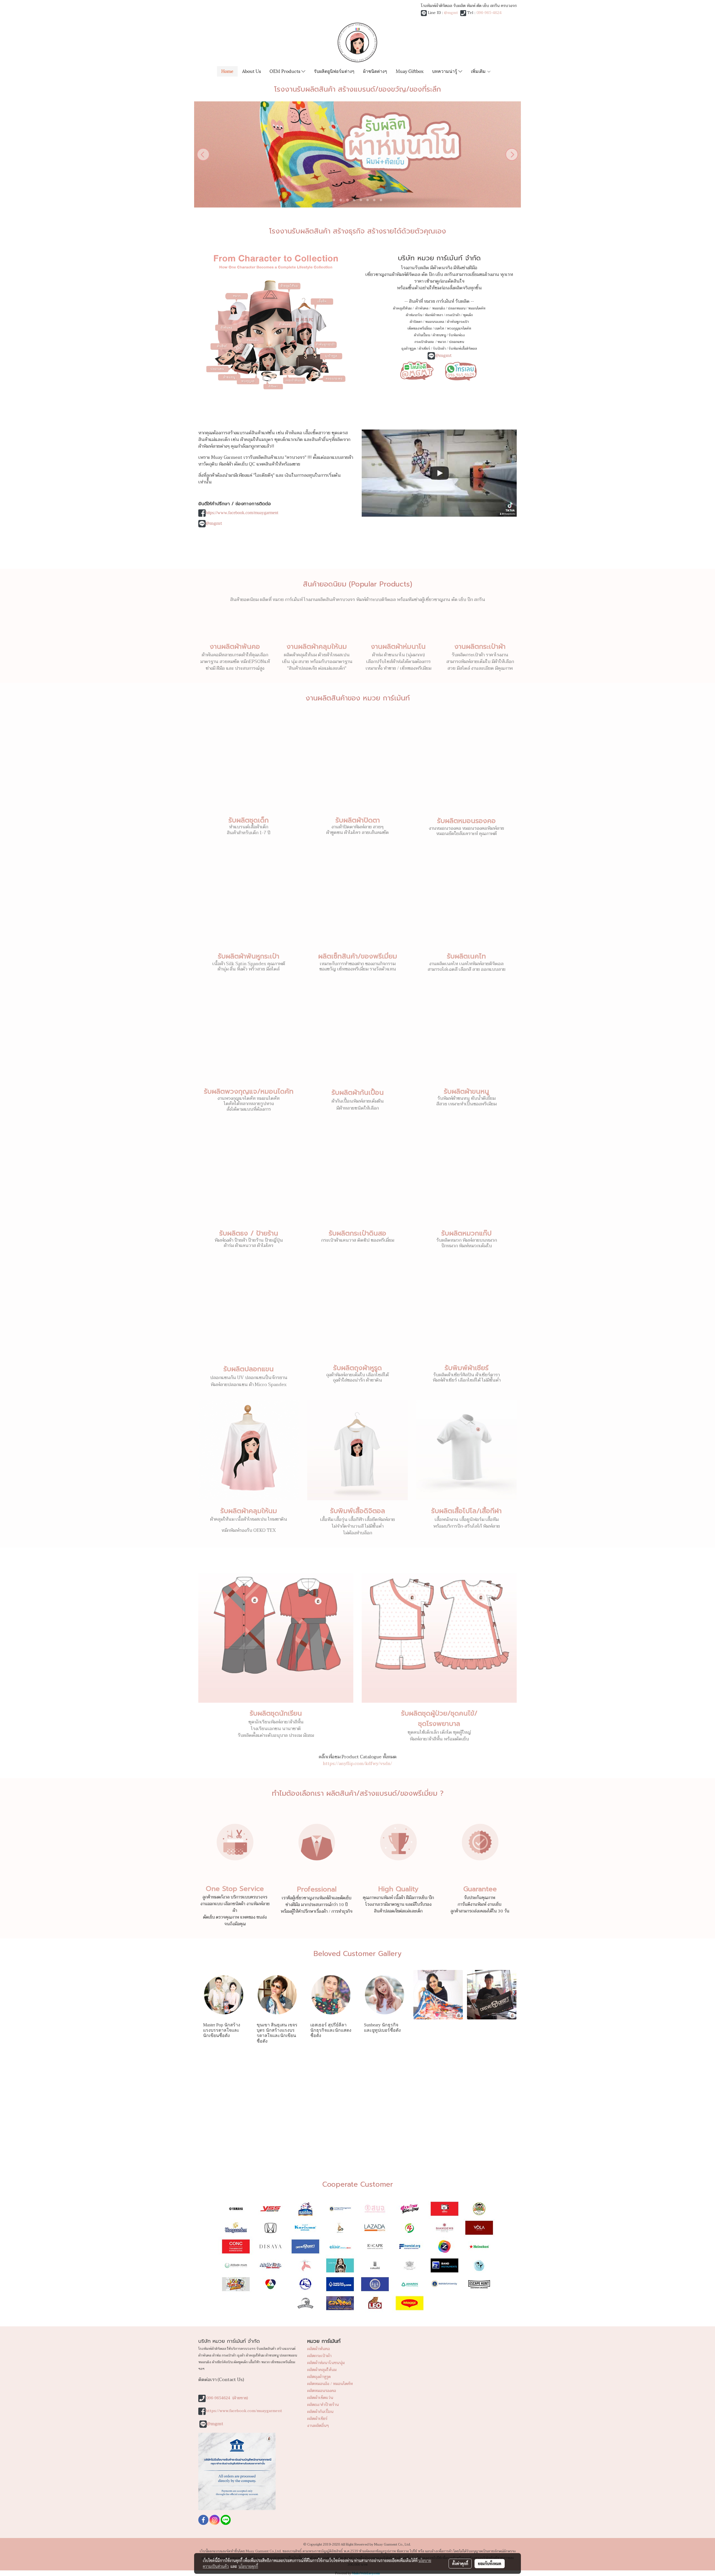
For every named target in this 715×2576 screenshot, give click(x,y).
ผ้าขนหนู (439, 335)
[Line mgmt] (417, 370)
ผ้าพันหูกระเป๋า (458, 322)
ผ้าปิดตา (416, 322)
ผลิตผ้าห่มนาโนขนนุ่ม (326, 2363)
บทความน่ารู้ (445, 71)
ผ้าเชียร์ (424, 349)
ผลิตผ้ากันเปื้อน (320, 2412)
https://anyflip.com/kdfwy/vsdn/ (357, 1764)
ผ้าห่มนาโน (414, 315)
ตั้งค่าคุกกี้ (460, 2563)
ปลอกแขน (456, 342)
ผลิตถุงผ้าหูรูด (319, 2377)
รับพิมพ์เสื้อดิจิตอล (463, 349)
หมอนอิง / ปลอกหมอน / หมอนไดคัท (459, 308)
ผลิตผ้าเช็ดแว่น (320, 2398)
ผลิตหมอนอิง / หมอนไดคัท (330, 2384)
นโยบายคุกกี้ (248, 2566)
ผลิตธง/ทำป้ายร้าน (323, 2405)
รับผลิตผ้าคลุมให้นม (249, 1511)
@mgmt (451, 13)
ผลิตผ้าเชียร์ (317, 2419)
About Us (252, 71)
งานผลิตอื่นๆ (318, 2426)
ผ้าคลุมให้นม (402, 308)
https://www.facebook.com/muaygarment (242, 513)
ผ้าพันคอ (422, 308)
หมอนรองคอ (435, 322)
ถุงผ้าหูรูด (409, 349)
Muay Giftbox (410, 71)
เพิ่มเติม (479, 71)
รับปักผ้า (439, 349)
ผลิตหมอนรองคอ (322, 2391)
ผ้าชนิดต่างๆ (375, 71)
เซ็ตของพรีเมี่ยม (420, 328)
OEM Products (285, 71)
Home (227, 71)
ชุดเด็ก (468, 315)
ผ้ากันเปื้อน (422, 335)
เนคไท (439, 328)
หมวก (442, 342)
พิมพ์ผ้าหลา (434, 315)
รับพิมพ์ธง (457, 335)
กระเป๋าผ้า (453, 315)
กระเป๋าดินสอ (425, 342)
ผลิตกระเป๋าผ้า (319, 2356)
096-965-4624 (489, 13)
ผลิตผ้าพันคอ (319, 2349)
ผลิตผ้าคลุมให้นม (322, 2370)
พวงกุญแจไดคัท (459, 328)
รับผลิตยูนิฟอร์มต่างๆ (334, 71)
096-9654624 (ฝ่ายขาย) (227, 2398)
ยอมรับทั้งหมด (490, 2563)
